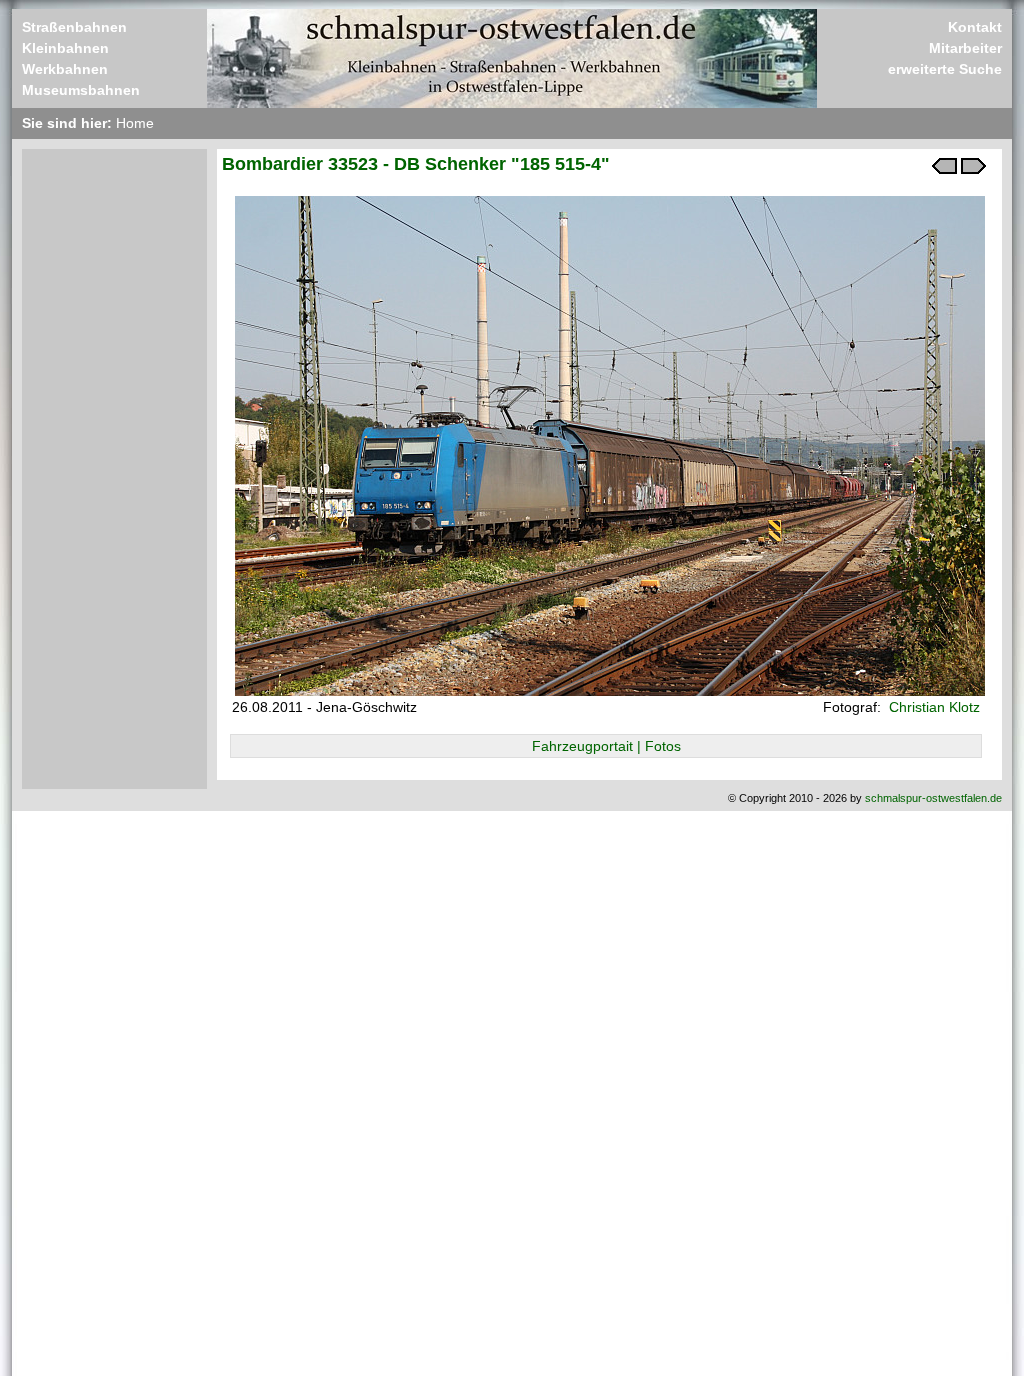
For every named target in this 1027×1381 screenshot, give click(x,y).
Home (135, 123)
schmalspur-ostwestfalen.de (933, 798)
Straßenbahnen (74, 27)
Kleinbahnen (65, 48)
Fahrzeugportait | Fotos (606, 746)
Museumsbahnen (81, 90)
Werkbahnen (65, 69)
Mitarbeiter (965, 48)
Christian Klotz (932, 707)
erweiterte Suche (945, 69)
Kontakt (975, 27)
